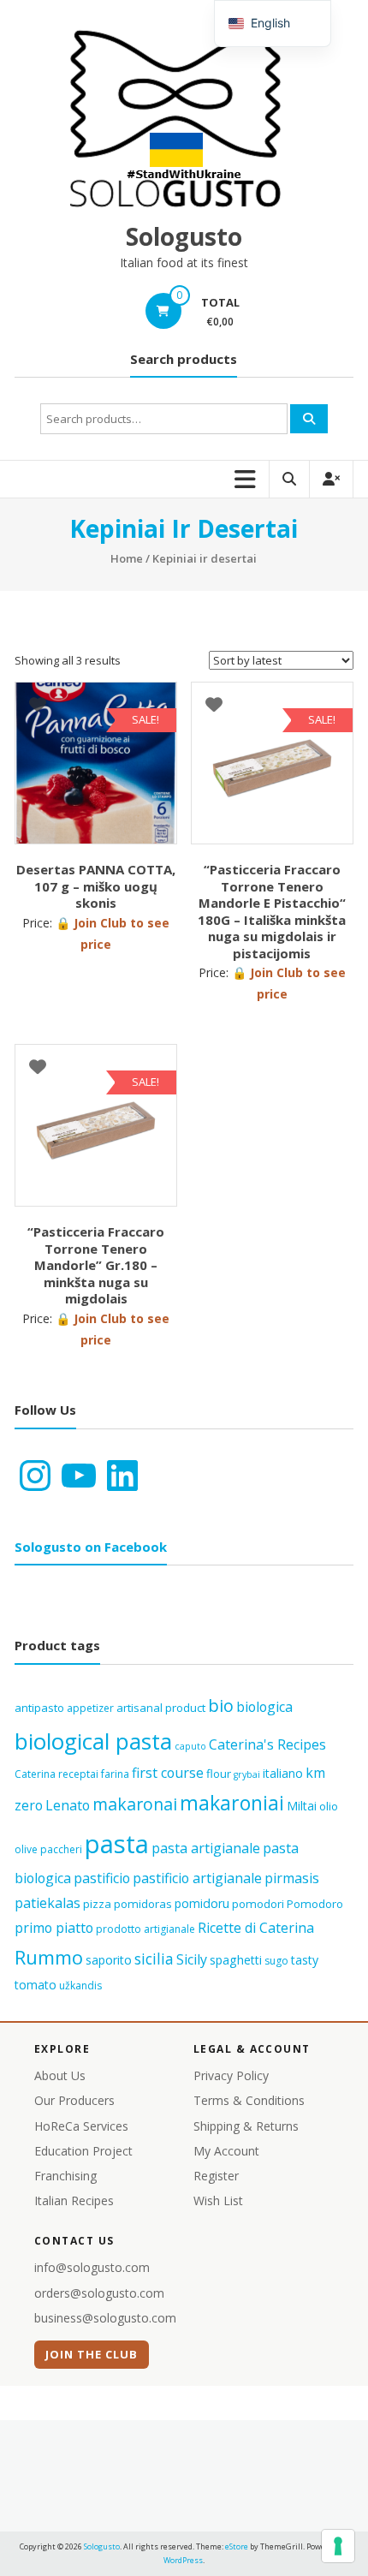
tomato (36, 1985)
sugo (276, 1961)
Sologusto (184, 236)
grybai (247, 1774)
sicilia (154, 1959)
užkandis (80, 1986)
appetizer (90, 1708)
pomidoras (143, 1904)
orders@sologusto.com (99, 2293)
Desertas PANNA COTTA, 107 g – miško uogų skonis (96, 886)
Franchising (65, 2176)
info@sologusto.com (92, 2267)
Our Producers (74, 2100)
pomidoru (202, 1903)
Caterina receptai (56, 1774)
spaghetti (236, 1960)
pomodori (258, 1904)
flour (219, 1774)
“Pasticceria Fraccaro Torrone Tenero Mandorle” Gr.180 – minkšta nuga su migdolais (96, 1265)
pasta (117, 1844)
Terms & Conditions (249, 2100)
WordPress (183, 2560)
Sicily (192, 1959)
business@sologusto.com (105, 2318)
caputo (190, 1746)
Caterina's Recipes (267, 1744)
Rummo (49, 1957)
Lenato (68, 1805)
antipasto (39, 1708)
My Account (226, 2151)
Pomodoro (315, 1904)
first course (168, 1773)
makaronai (135, 1804)
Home (127, 558)
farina (115, 1774)
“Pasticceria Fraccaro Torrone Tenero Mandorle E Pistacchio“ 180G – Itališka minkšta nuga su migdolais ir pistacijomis (272, 911)
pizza (97, 1904)
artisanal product (161, 1708)
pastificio (102, 1878)
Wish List (218, 2200)
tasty (305, 1960)
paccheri (61, 1849)
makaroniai (232, 1803)
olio (329, 1806)
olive (26, 1849)
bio (221, 1705)
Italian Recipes (74, 2200)
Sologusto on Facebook (91, 1547)
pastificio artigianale (197, 1878)
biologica (264, 1707)
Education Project (83, 2151)
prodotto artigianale (145, 1929)
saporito (109, 1960)
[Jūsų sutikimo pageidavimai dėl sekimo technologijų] (338, 2546)
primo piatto (54, 1928)
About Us (60, 2075)
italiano (283, 1773)
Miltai (302, 1806)
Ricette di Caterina (256, 1928)
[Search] (309, 419)
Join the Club (92, 2354)
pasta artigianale (206, 1848)
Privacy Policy (231, 2075)
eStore (237, 2546)
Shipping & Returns (246, 2126)
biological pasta (93, 1741)
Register (216, 2176)
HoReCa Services (81, 2126)
